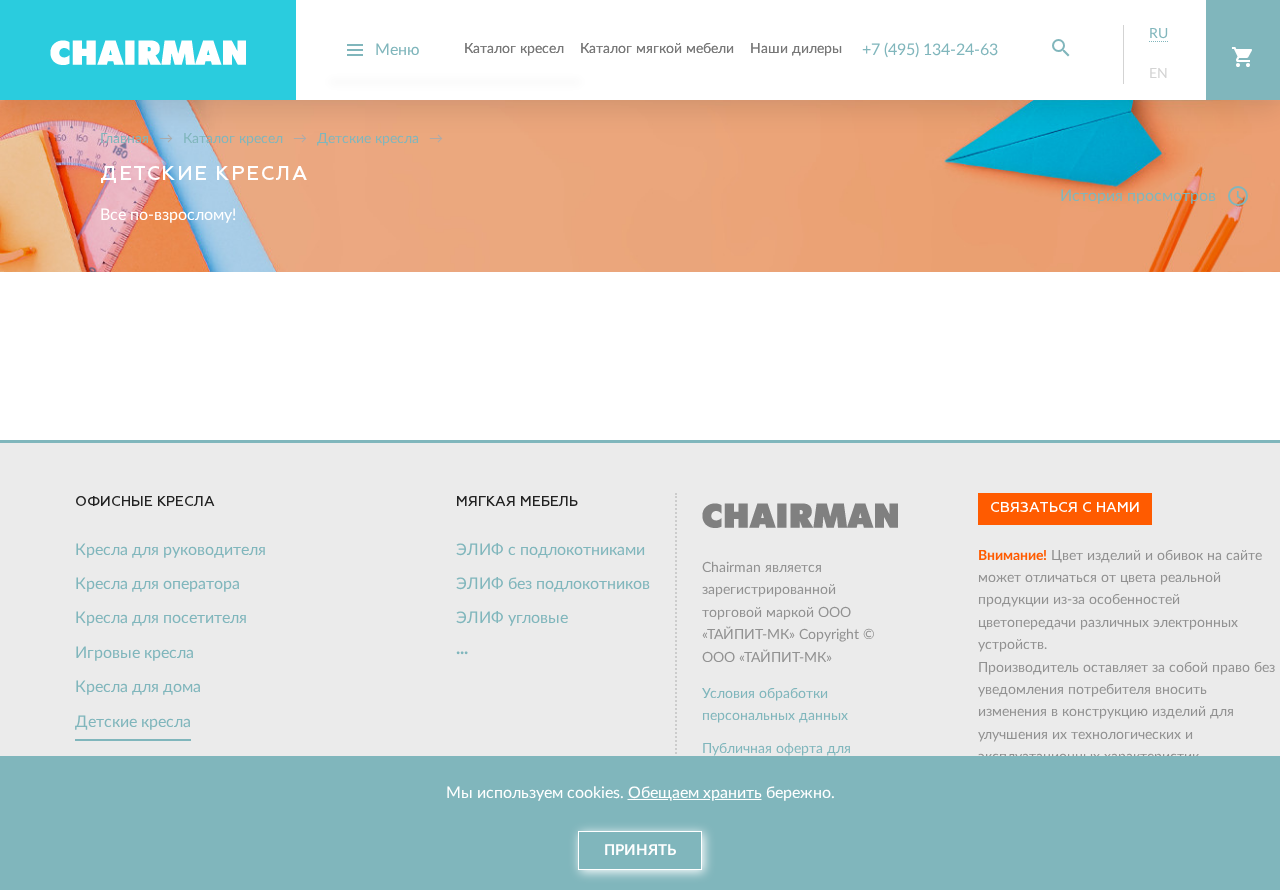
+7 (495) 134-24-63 (930, 50)
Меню (397, 50)
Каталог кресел (233, 139)
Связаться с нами (1065, 508)
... (462, 649)
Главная (124, 139)
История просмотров (1155, 196)
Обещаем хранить (695, 793)
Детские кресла (368, 139)
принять (640, 850)
